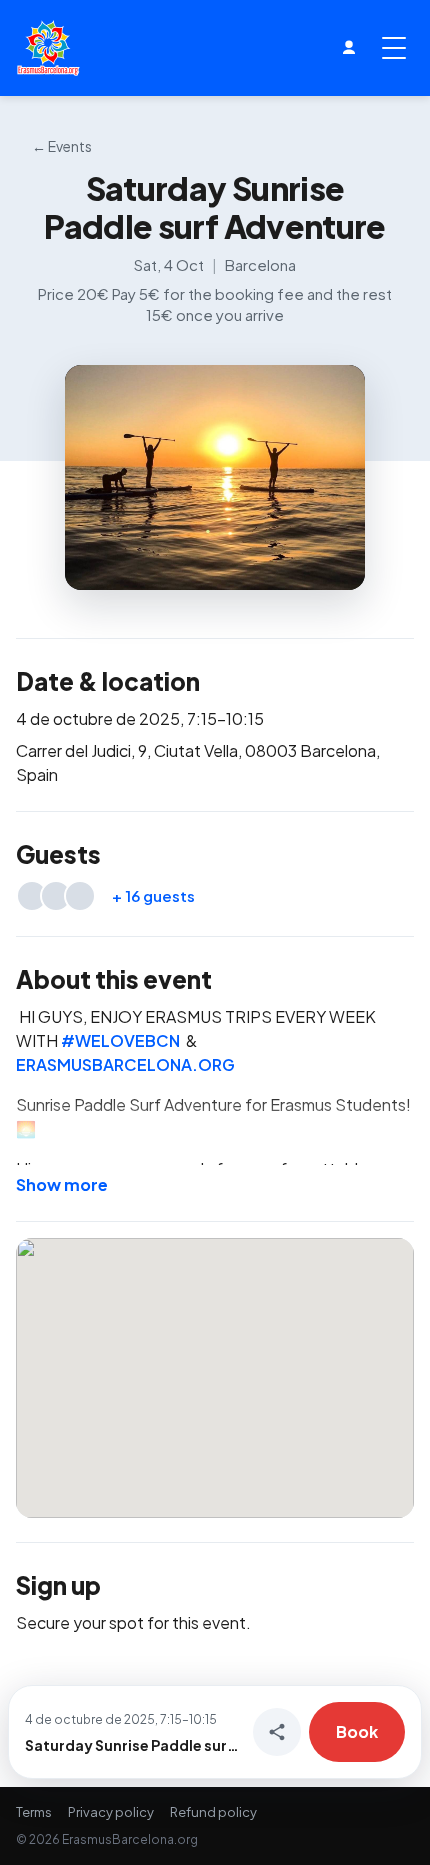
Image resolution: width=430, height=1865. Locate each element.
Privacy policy (111, 1812)
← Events (62, 146)
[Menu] (394, 48)
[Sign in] (349, 48)
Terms (34, 1812)
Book (357, 1731)
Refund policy (213, 1812)
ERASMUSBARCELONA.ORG (125, 1064)
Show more (62, 1184)
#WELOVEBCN (120, 1040)
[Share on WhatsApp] (277, 1732)
